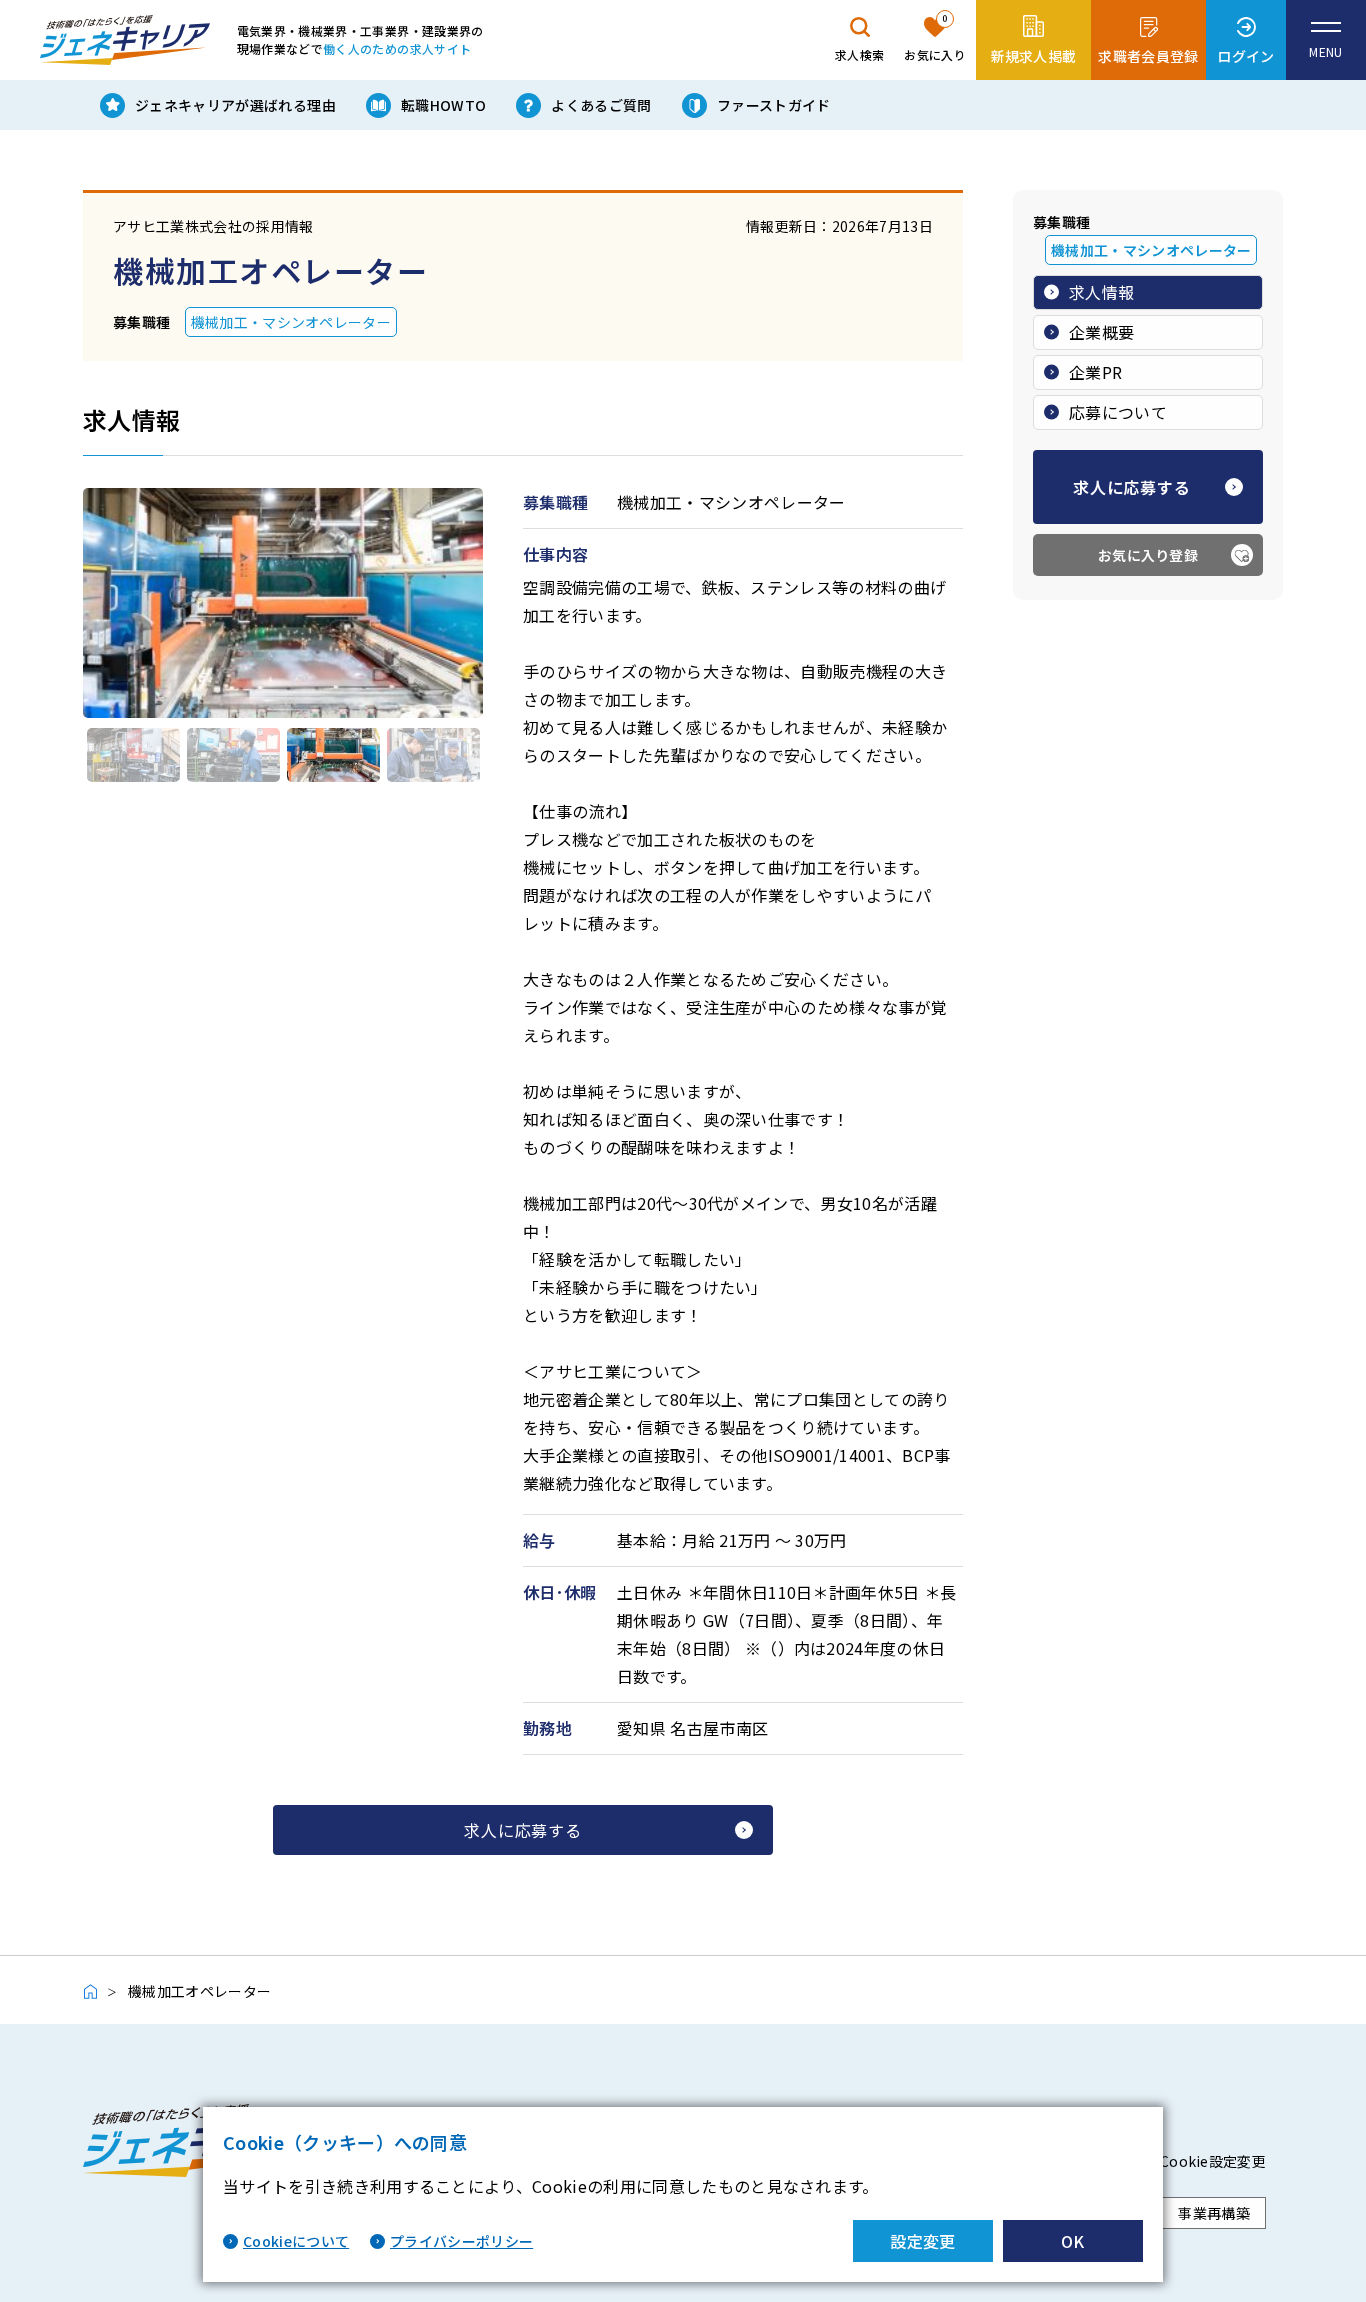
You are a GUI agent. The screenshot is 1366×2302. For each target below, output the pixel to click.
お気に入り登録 (1148, 554)
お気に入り (935, 37)
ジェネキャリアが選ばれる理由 (235, 105)
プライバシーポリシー (461, 2241)
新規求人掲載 (1034, 56)
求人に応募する (523, 1830)
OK (1073, 2241)
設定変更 (922, 2241)
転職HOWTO (443, 105)
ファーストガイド (774, 105)
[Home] (100, 1991)
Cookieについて (296, 2241)
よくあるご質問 (601, 105)
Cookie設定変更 (1213, 2161)
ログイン (1245, 56)
